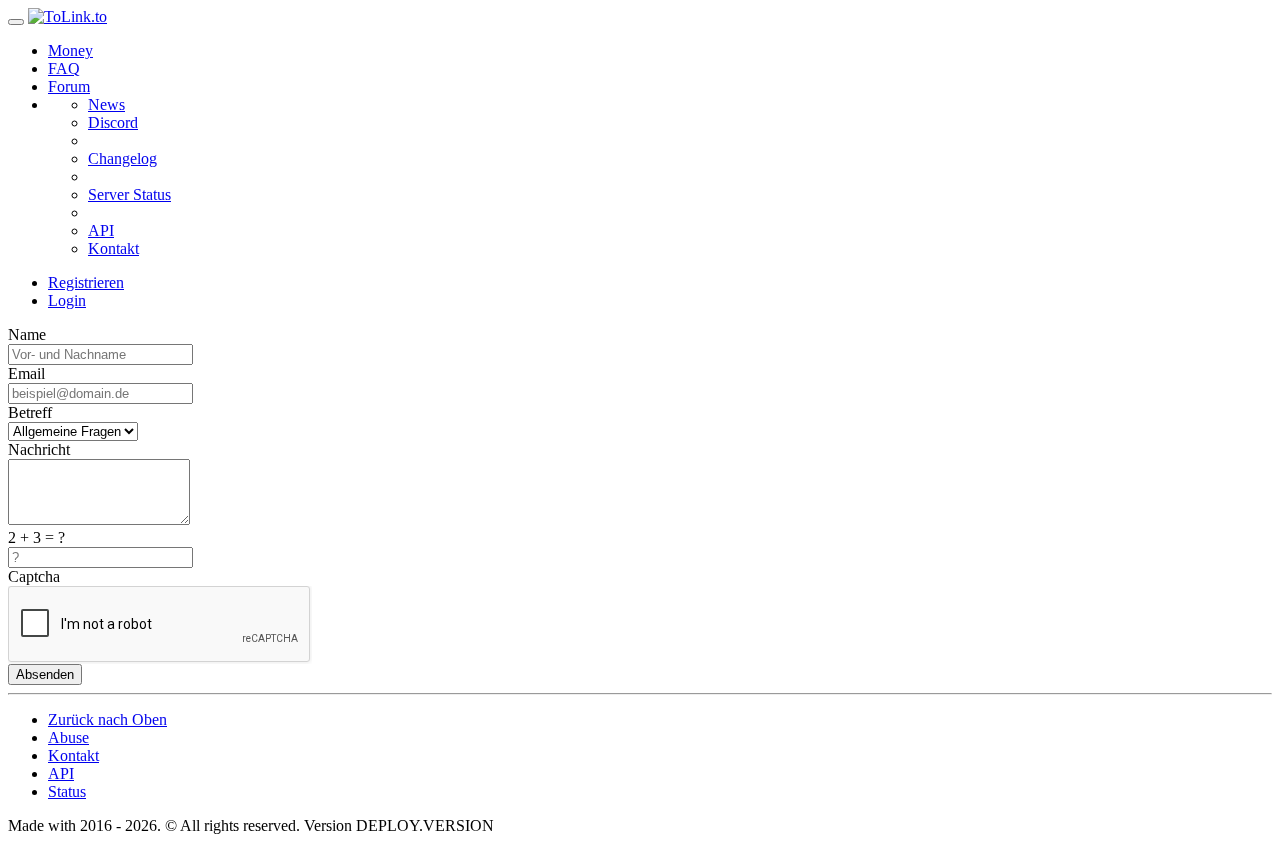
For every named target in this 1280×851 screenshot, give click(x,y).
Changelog (122, 158)
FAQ (64, 68)
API (101, 230)
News (106, 104)
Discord (113, 122)
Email (26, 373)
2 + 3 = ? (36, 537)
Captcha (34, 576)
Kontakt (113, 248)
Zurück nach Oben (107, 719)
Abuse (68, 737)
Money (70, 50)
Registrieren (86, 282)
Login (67, 300)
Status (67, 791)
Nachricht (39, 449)
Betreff (30, 412)
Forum (69, 86)
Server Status (129, 194)
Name (27, 334)
